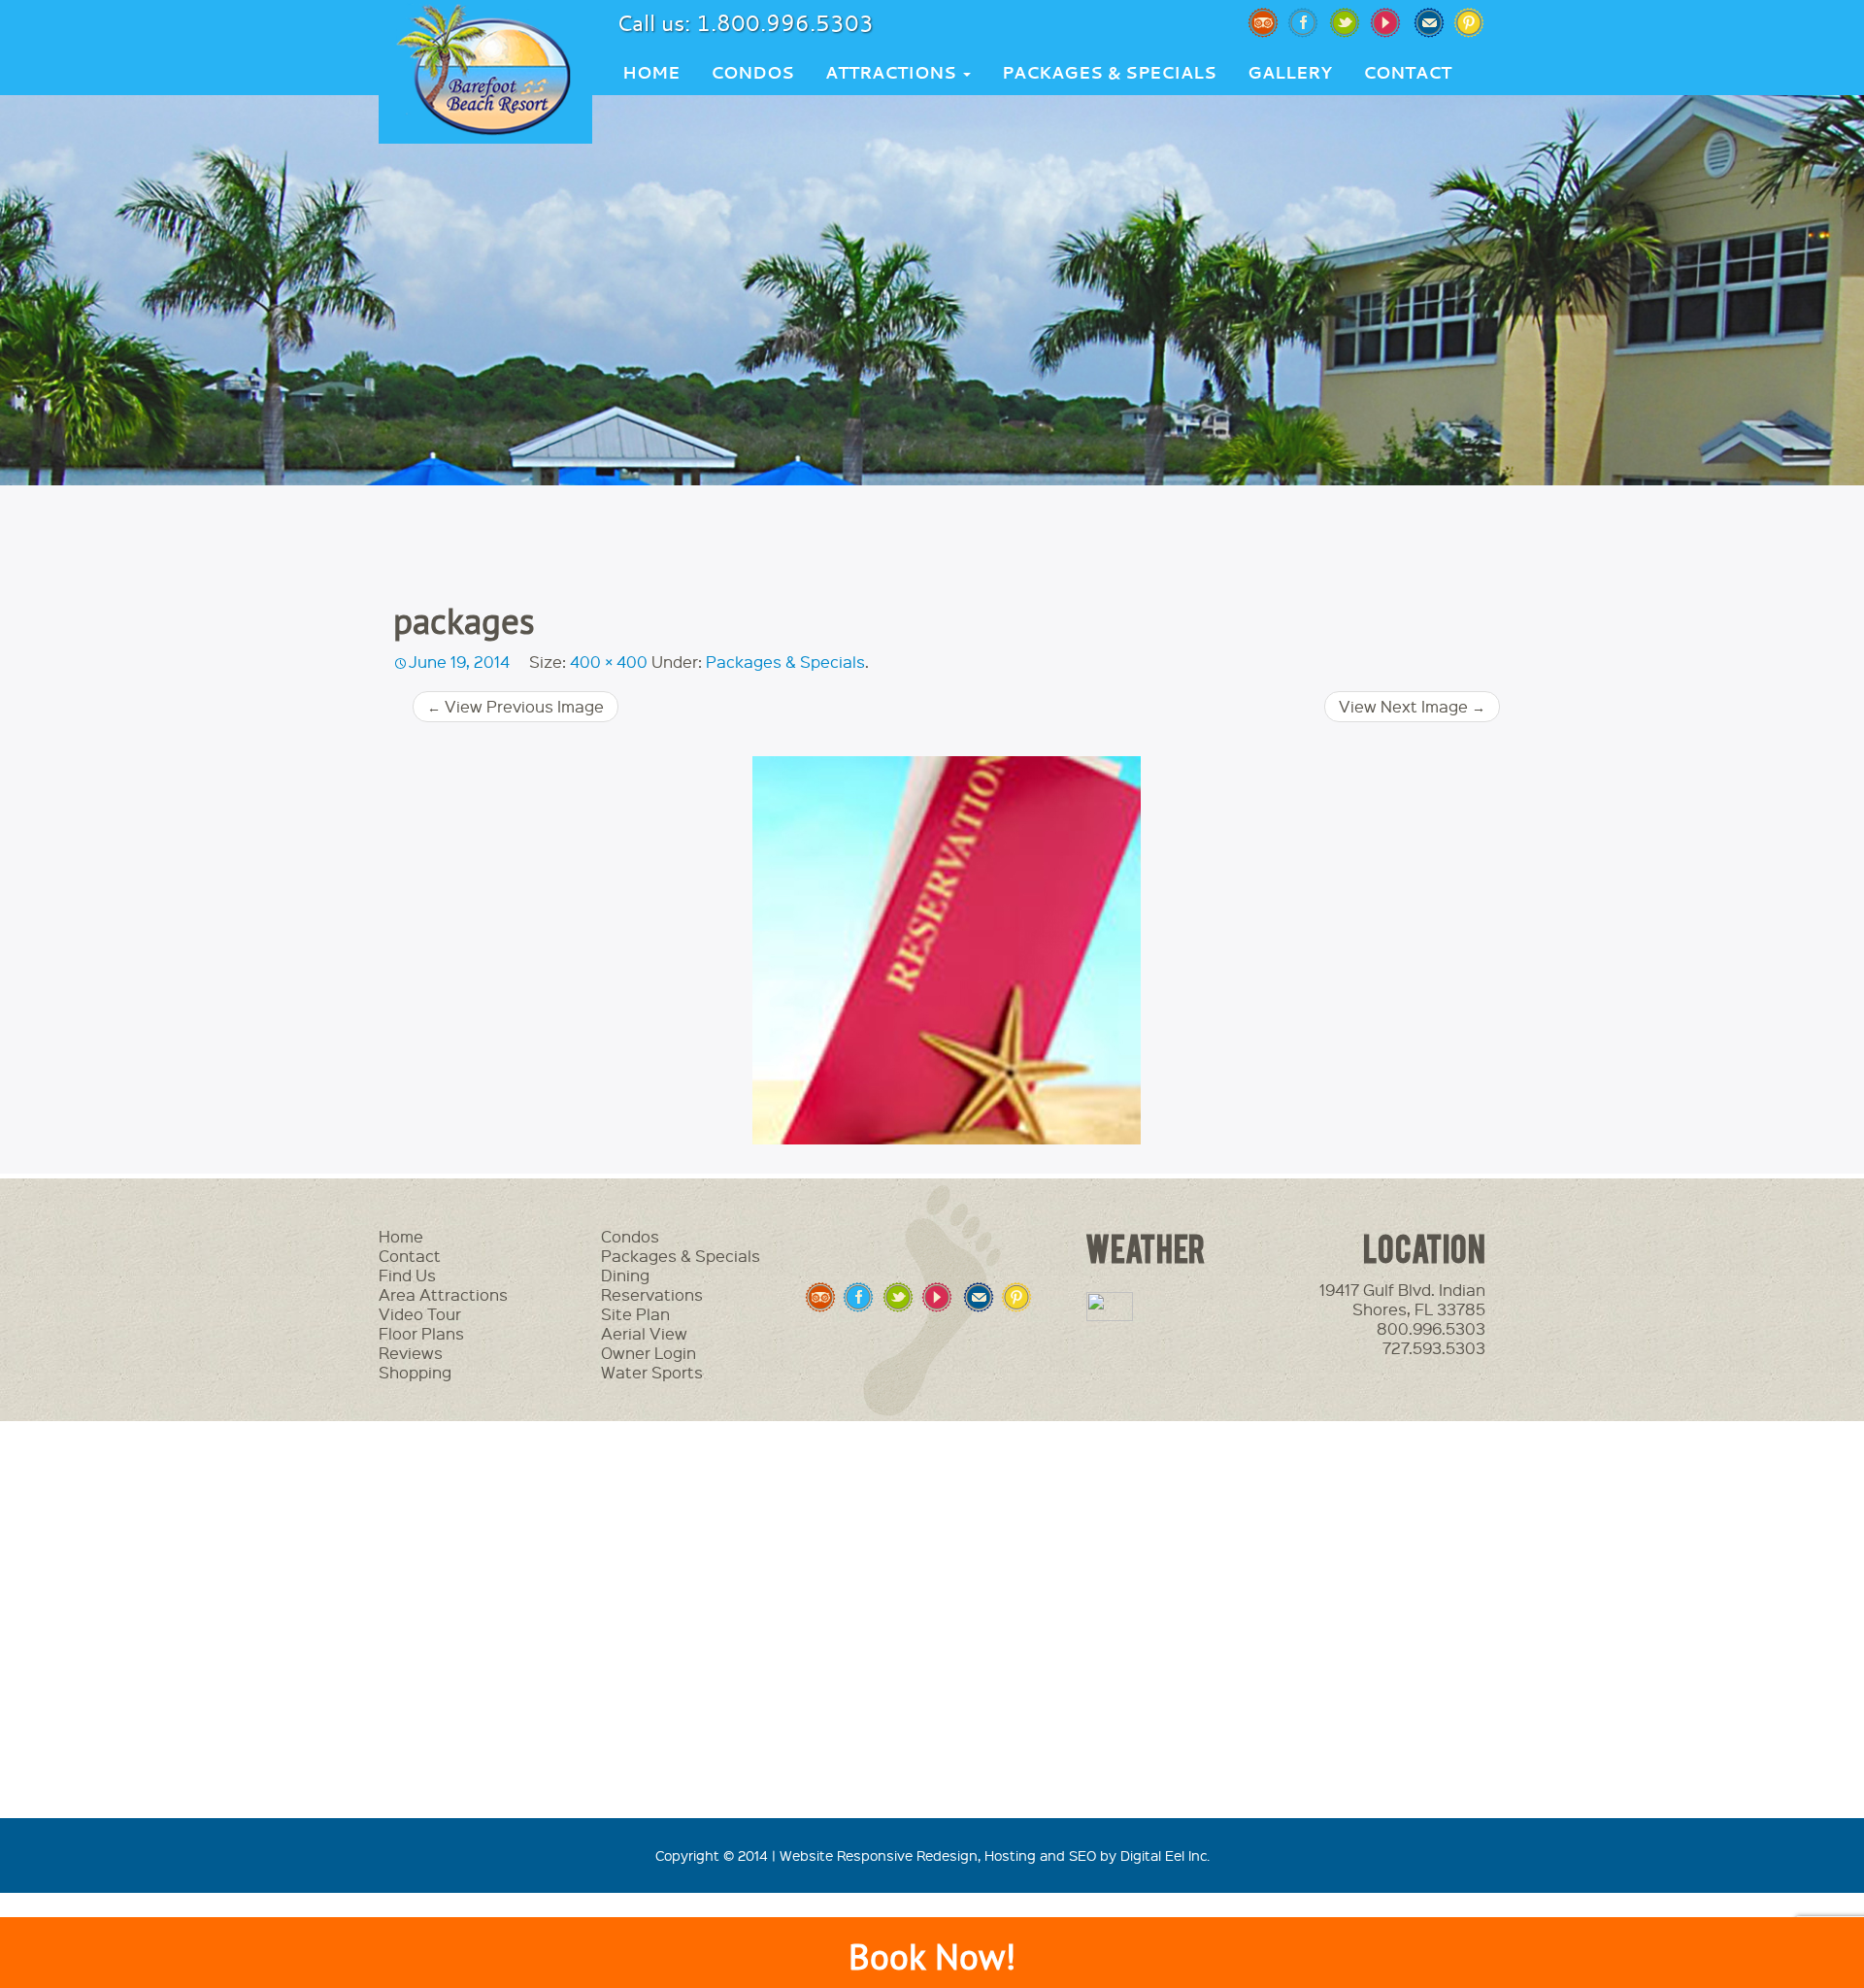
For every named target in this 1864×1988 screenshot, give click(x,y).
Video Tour (420, 1314)
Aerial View (644, 1333)
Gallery (1290, 72)
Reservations (652, 1294)
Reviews (411, 1353)
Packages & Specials (1109, 72)
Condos (752, 72)
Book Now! (932, 1956)
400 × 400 (609, 662)
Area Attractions (443, 1294)
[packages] (947, 950)
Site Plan (635, 1314)
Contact (1407, 72)
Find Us (407, 1275)
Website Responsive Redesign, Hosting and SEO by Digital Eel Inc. (995, 1855)
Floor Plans (421, 1333)
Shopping (415, 1372)
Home (651, 72)
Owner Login (649, 1353)
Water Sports (652, 1372)
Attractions (893, 72)
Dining (625, 1275)
